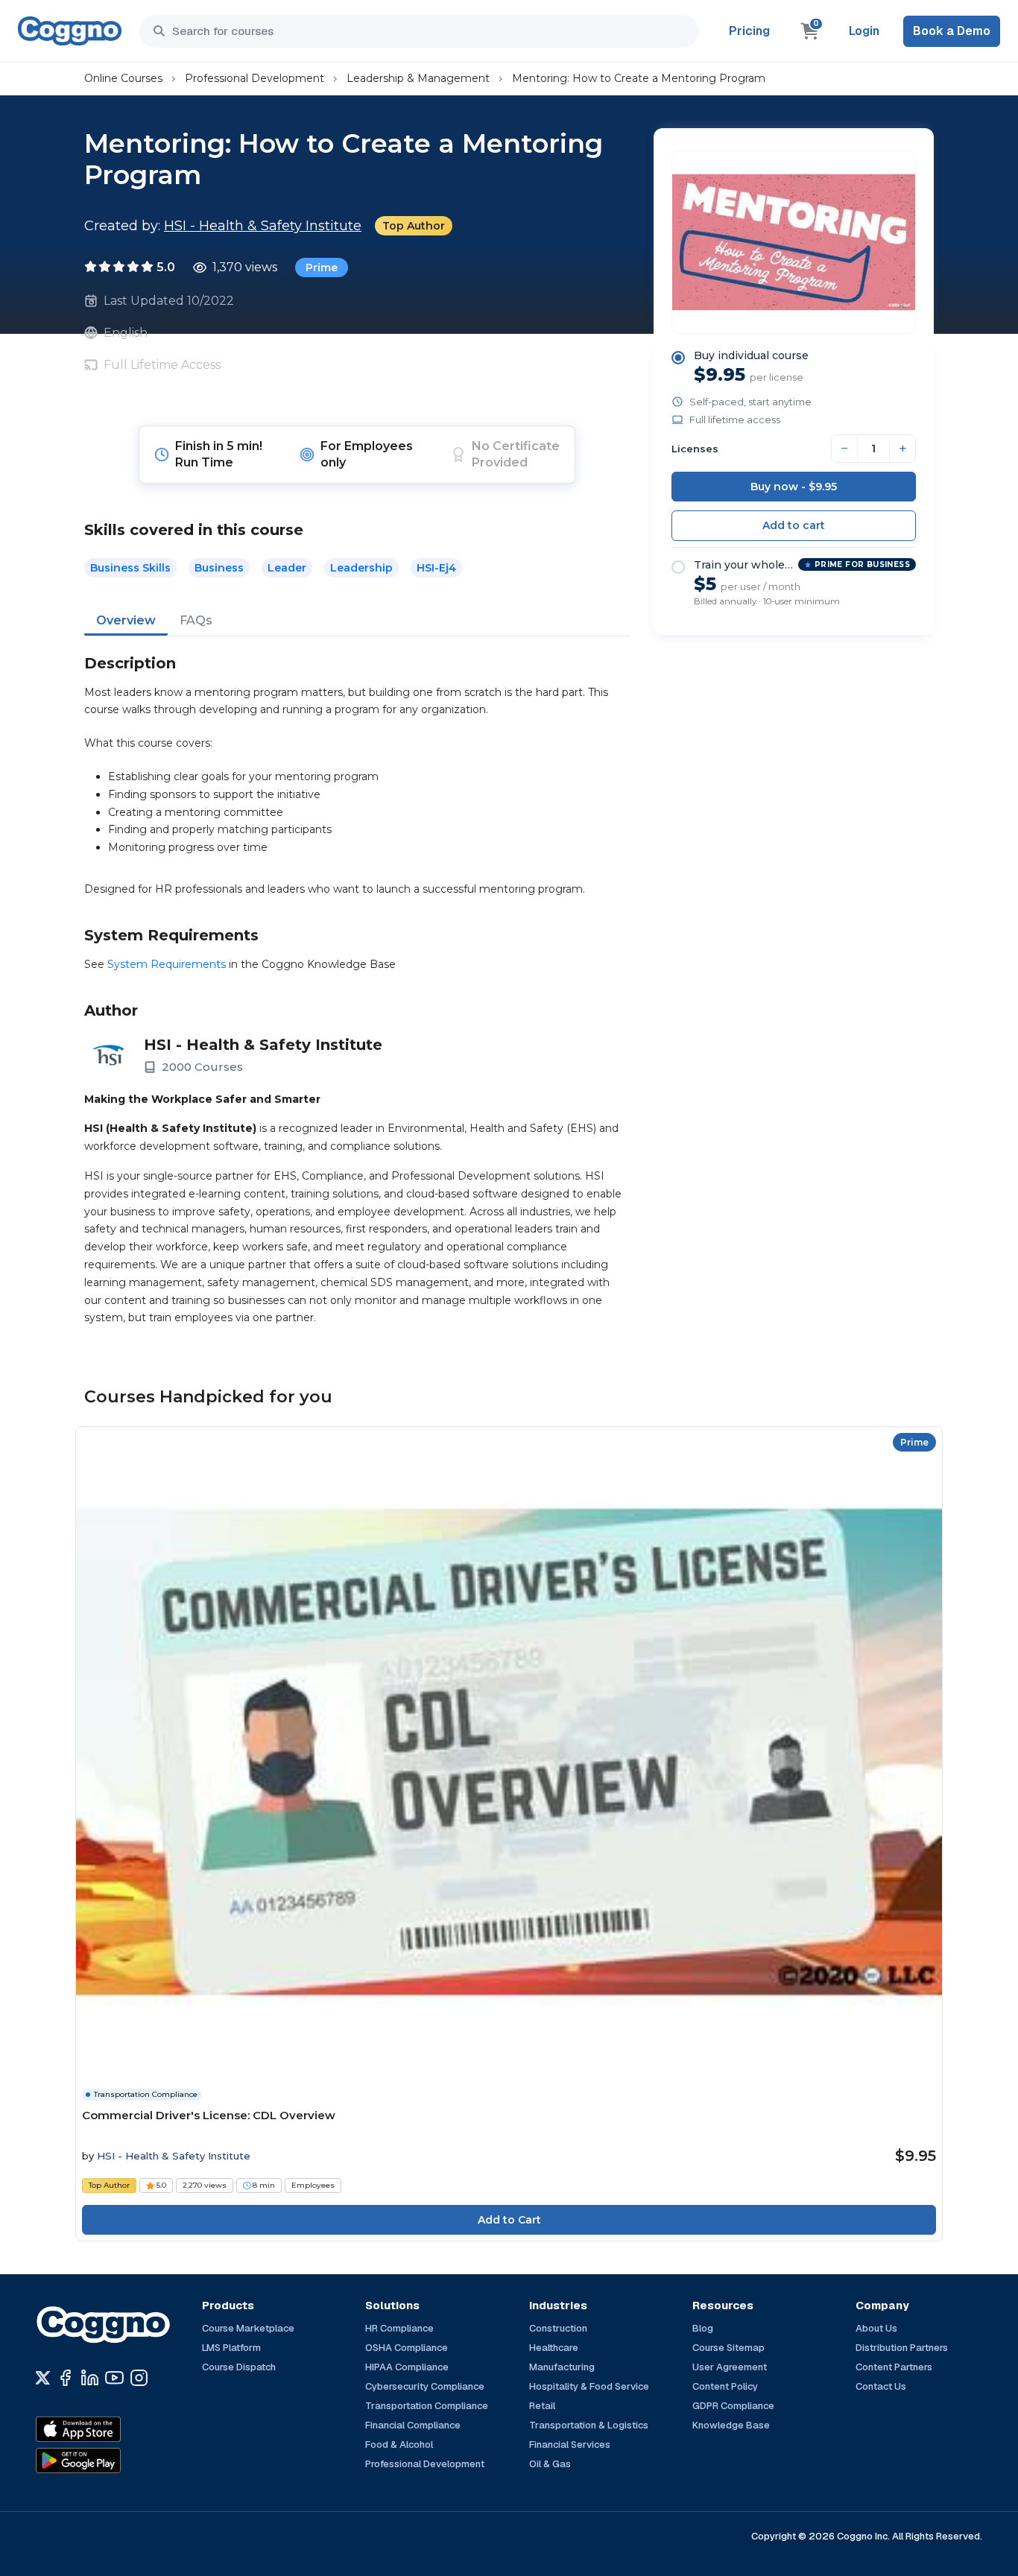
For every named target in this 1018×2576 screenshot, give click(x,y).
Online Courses (123, 78)
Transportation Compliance (427, 2406)
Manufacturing (562, 2367)
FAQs (196, 620)
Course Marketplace (248, 2328)
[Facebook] (65, 2378)
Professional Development (255, 78)
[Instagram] (139, 2378)
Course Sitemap (728, 2348)
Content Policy (725, 2386)
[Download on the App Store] (110, 2429)
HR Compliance (399, 2328)
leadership (361, 568)
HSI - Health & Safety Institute (263, 226)
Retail (542, 2406)
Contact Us (881, 2386)
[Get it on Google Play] (110, 2461)
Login (864, 31)
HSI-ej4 (436, 568)
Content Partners (894, 2367)
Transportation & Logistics (589, 2425)
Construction (558, 2328)
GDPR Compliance (733, 2406)
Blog (703, 2328)
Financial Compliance (413, 2425)
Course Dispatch (239, 2367)
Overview (126, 620)
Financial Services (570, 2444)
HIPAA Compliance (407, 2367)
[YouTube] (114, 2378)
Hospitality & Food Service (589, 2386)
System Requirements (167, 964)
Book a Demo (952, 31)
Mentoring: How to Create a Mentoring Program (639, 78)
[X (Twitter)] (43, 2378)
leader (287, 568)
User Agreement (730, 2367)
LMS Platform (231, 2348)
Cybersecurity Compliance (425, 2386)
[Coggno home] (70, 31)
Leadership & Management (418, 78)
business (219, 568)
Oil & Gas (550, 2464)
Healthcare (554, 2348)
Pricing (749, 31)
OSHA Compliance (407, 2348)
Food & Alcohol (399, 2444)
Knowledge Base (731, 2425)
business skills (130, 568)
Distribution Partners (902, 2348)
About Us (876, 2328)
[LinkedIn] (90, 2378)
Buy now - (794, 487)
